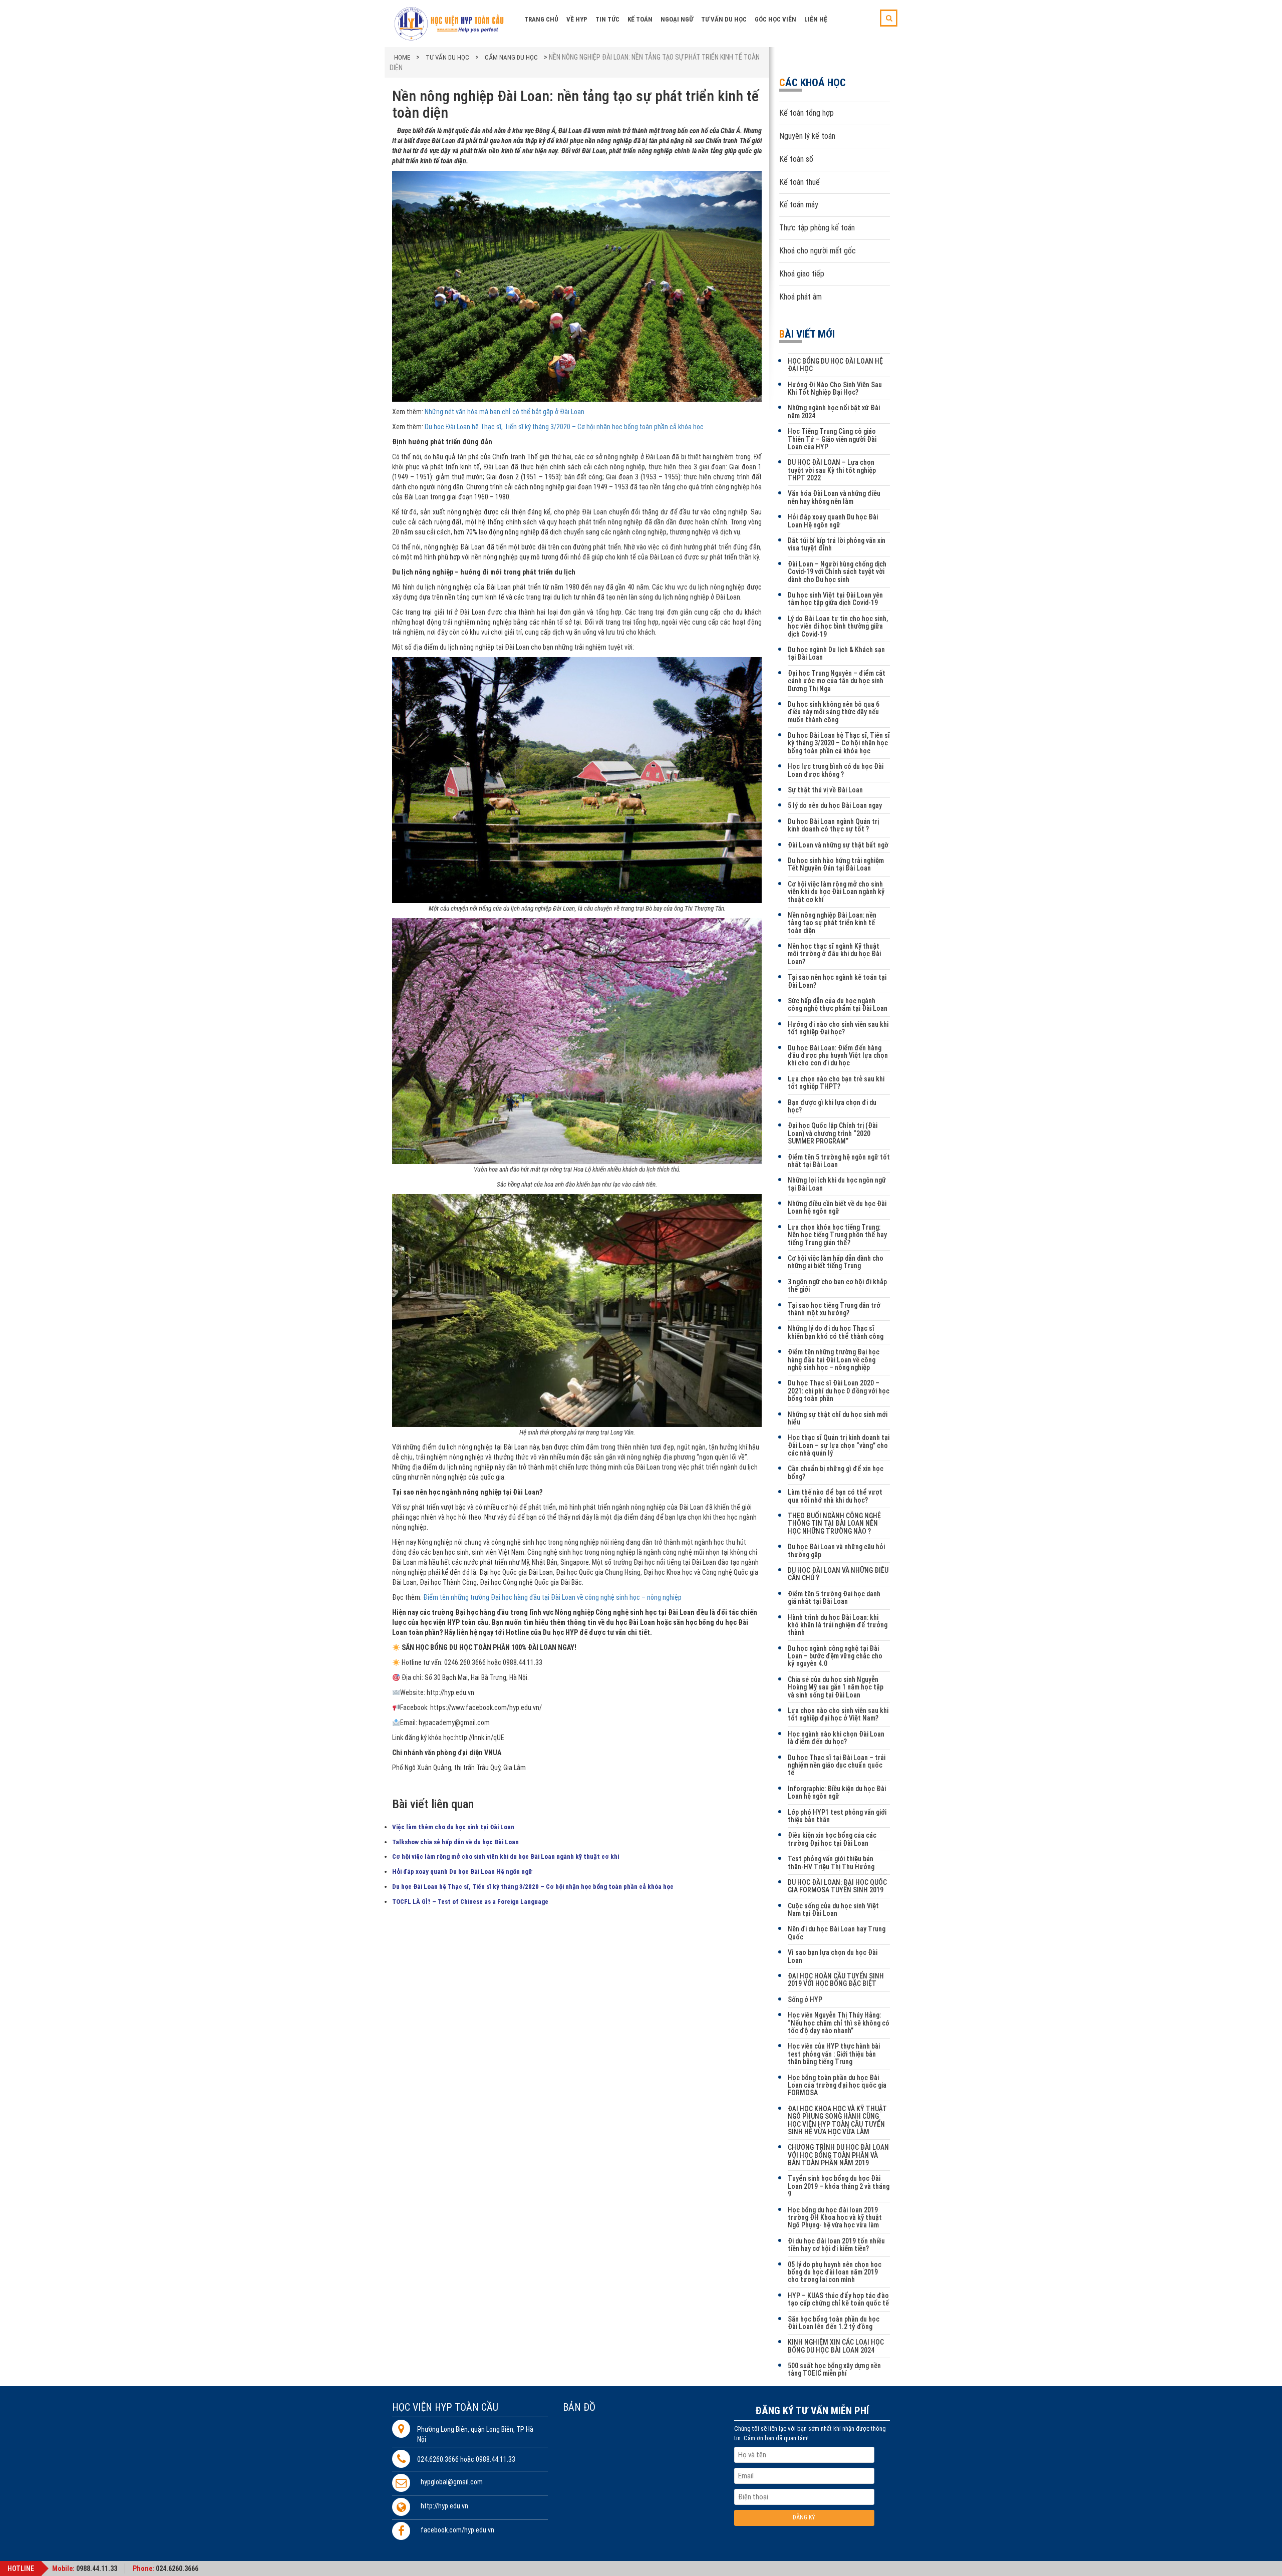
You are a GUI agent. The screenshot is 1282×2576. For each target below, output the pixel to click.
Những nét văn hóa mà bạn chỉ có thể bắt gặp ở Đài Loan (505, 412)
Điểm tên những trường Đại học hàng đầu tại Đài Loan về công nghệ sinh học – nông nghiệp (834, 1360)
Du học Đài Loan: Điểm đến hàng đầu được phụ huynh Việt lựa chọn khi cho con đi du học (838, 1056)
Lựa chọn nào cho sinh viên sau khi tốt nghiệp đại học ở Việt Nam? (838, 1714)
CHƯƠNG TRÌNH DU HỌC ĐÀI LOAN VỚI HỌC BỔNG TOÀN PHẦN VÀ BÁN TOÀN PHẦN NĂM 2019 (838, 2155)
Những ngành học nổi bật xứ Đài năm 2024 (834, 411)
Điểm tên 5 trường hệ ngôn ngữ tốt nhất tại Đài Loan (839, 1161)
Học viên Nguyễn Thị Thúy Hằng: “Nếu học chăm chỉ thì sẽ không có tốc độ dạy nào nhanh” (839, 2023)
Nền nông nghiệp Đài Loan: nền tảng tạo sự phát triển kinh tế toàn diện (832, 923)
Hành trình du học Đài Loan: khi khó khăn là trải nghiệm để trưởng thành (838, 1625)
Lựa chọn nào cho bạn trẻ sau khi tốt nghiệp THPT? (836, 1083)
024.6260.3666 (177, 2568)
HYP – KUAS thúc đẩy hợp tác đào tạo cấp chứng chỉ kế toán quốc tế (838, 2299)
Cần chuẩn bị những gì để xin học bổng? (836, 1472)
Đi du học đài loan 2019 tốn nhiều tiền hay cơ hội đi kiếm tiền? (836, 2245)
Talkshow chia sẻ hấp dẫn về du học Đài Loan (455, 1842)
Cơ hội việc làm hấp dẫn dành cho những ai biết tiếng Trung (836, 1262)
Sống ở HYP (805, 1999)
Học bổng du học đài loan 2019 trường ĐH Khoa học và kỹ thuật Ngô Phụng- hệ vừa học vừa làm (835, 2218)
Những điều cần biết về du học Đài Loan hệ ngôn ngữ (837, 1207)
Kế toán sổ (796, 159)
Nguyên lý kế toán (807, 136)
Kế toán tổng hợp (807, 113)
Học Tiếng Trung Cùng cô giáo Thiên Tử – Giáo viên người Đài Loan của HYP (832, 439)
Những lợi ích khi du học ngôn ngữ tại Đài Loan (837, 1184)
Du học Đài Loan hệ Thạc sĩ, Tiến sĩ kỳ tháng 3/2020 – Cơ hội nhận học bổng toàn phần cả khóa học (564, 427)
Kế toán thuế (799, 182)
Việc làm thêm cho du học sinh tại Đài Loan (453, 1827)
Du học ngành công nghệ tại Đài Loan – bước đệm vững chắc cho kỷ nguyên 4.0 (835, 1656)
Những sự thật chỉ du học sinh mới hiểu (838, 1418)
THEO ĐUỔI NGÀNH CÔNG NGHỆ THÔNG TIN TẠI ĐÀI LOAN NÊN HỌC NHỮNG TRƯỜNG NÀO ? (834, 1523)
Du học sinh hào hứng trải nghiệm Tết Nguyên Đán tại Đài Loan (836, 864)
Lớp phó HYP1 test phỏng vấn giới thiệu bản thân (837, 1816)
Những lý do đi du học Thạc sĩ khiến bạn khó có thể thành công (836, 1332)
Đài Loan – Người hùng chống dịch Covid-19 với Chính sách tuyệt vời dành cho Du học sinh (837, 572)
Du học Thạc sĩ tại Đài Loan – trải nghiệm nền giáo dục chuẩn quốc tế (837, 1765)
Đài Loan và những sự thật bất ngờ (838, 845)
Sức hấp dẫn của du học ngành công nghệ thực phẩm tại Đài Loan (838, 1005)
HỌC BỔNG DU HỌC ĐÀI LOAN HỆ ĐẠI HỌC (835, 365)
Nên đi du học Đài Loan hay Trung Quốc (837, 1933)
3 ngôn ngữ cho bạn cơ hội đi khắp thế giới (837, 1285)
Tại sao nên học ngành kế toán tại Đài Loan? (837, 981)
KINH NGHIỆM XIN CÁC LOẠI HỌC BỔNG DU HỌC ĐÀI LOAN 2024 (836, 2346)
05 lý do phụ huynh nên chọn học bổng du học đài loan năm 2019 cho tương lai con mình (835, 2272)
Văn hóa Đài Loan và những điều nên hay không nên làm (834, 497)
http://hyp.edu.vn (444, 2506)
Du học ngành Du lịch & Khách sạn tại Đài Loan (836, 653)
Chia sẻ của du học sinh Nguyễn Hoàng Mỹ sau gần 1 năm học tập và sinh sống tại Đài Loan (836, 1687)
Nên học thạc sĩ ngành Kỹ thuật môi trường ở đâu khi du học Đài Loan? (834, 954)
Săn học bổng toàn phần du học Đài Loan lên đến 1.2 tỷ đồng (834, 2323)
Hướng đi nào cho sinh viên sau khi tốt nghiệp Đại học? (838, 1028)
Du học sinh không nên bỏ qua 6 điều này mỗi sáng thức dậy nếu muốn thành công (834, 712)
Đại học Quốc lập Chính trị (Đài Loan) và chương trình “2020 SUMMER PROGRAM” (833, 1133)
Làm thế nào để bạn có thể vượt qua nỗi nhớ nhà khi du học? (835, 1496)
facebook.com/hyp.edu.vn (457, 2530)
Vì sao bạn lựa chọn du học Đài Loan (833, 1956)
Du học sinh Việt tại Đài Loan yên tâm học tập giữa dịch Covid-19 (835, 599)
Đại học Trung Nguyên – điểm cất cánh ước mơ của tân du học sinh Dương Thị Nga (837, 681)
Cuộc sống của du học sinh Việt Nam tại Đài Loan (833, 1910)
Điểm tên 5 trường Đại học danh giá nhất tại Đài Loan (834, 1598)
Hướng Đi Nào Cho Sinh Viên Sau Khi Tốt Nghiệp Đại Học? (835, 388)
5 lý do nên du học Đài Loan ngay (835, 805)
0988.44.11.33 (97, 2568)
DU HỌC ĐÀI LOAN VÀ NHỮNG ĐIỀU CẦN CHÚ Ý (838, 1574)
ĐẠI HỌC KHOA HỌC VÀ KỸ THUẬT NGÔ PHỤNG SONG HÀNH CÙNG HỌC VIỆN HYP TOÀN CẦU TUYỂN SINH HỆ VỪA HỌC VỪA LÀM (837, 2120)
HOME (402, 57)
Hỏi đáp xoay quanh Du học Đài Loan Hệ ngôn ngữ (462, 1872)
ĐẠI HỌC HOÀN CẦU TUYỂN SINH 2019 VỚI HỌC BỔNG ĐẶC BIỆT (836, 1980)
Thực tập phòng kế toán (817, 228)
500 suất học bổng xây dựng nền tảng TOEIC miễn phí (834, 2369)
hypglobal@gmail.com (452, 2482)
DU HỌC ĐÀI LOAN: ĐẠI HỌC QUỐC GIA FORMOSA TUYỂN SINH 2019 (837, 1886)
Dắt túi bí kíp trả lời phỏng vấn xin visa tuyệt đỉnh (837, 544)
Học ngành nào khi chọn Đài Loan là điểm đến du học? (836, 1738)
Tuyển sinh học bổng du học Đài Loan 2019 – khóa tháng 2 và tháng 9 (839, 2186)
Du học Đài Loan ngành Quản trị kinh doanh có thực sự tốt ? (833, 825)
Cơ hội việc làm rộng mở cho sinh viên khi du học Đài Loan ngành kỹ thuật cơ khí (506, 1856)
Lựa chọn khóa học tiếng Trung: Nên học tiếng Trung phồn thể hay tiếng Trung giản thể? (837, 1235)
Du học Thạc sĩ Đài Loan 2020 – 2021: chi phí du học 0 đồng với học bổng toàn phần (839, 1391)
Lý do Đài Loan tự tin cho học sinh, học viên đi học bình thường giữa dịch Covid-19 (838, 626)
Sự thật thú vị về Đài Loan (825, 790)
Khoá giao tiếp (802, 274)
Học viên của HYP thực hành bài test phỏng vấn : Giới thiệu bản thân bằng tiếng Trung (834, 2054)
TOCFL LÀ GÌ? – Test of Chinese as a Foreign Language (470, 1902)
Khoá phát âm (800, 297)
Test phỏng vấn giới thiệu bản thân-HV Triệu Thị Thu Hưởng (831, 1863)
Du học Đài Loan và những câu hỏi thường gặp (836, 1550)
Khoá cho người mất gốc (818, 251)
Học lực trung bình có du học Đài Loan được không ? (836, 770)
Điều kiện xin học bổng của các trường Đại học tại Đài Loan (832, 1839)
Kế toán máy (799, 205)
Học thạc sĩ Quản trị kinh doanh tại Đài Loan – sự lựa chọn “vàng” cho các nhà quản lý (839, 1445)
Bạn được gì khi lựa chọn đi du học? (832, 1106)
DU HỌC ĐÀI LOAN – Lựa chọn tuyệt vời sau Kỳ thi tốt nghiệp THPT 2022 (832, 470)
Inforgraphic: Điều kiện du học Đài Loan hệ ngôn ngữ (837, 1792)
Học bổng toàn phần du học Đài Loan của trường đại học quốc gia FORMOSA (837, 2085)
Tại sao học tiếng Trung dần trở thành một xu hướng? (834, 1309)
